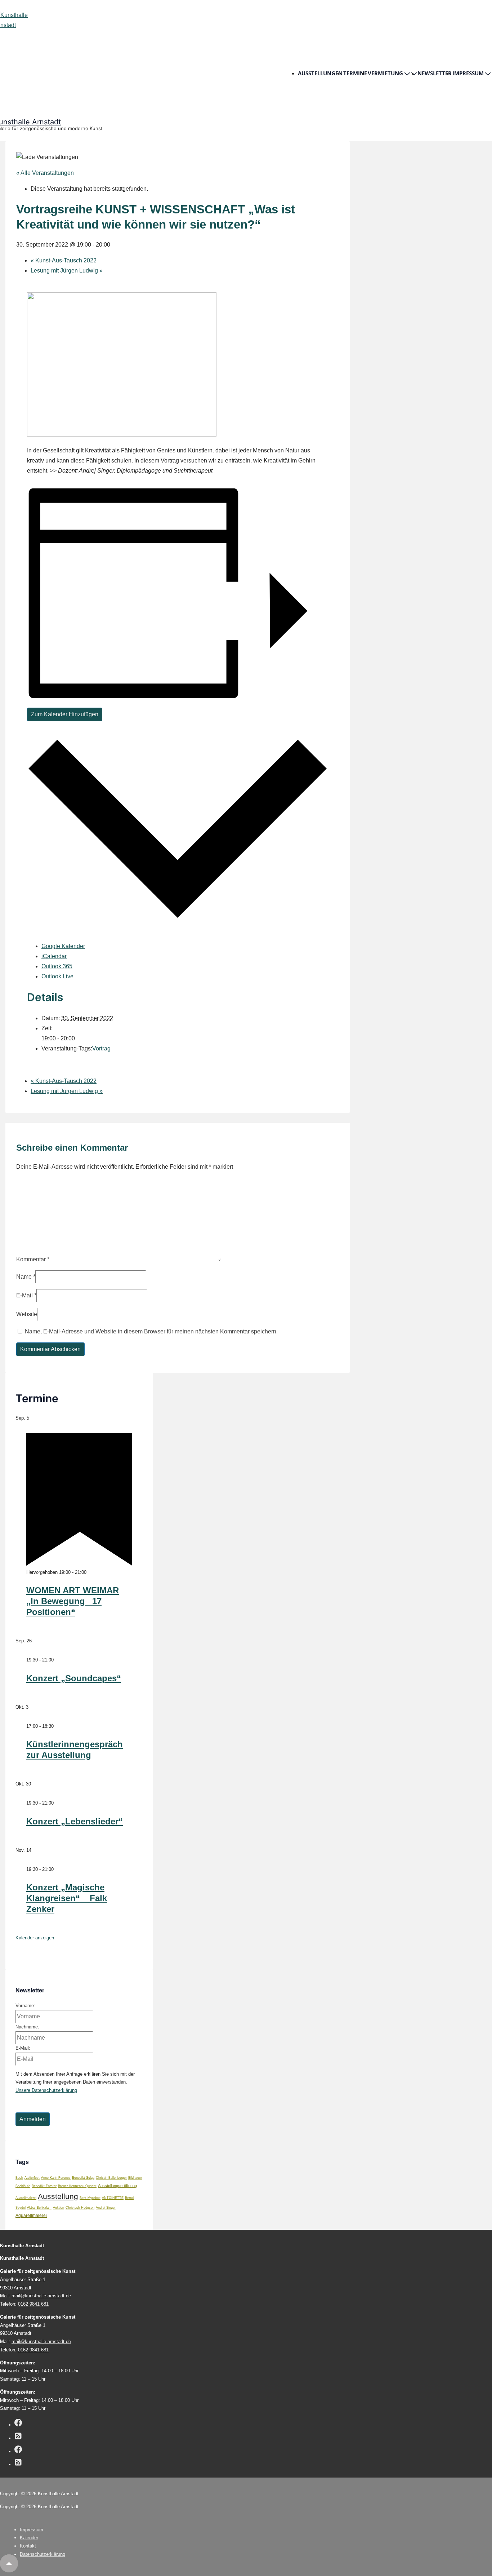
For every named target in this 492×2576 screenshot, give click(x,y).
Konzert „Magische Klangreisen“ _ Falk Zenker (67, 1898)
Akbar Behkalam (39, 2208)
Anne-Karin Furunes (56, 2178)
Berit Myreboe (90, 2198)
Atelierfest (32, 2178)
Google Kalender (63, 946)
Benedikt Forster (44, 2186)
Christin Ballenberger (111, 2178)
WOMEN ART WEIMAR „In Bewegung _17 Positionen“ (73, 1601)
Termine (355, 73)
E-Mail (24, 1295)
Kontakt (28, 2546)
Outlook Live (57, 976)
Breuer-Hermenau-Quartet (77, 2186)
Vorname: (25, 2006)
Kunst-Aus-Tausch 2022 (64, 260)
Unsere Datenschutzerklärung (46, 2090)
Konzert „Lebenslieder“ (75, 1821)
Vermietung (385, 73)
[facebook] (18, 2424)
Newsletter (435, 73)
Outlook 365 (57, 966)
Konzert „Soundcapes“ (74, 1678)
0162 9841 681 (33, 2304)
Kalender (29, 2538)
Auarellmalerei (26, 2198)
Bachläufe (23, 2186)
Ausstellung (58, 2196)
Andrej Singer (106, 2208)
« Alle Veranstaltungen (45, 173)
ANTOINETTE (113, 2198)
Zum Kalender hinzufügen (65, 714)
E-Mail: (23, 2048)
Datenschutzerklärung (43, 2554)
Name (24, 1277)
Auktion (59, 2208)
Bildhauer (135, 2178)
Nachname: (27, 2027)
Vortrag (101, 1048)
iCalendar (54, 956)
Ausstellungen (320, 73)
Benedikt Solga (83, 2178)
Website (27, 1314)
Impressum (468, 73)
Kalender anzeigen (35, 1938)
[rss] (18, 2437)
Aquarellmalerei (31, 2215)
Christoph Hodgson (80, 2208)
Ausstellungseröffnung (117, 2186)
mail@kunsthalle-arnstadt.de (41, 2296)
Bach (19, 2178)
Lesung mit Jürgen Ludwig (67, 271)
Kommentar (33, 1259)
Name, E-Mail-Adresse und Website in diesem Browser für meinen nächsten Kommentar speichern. (151, 1331)
